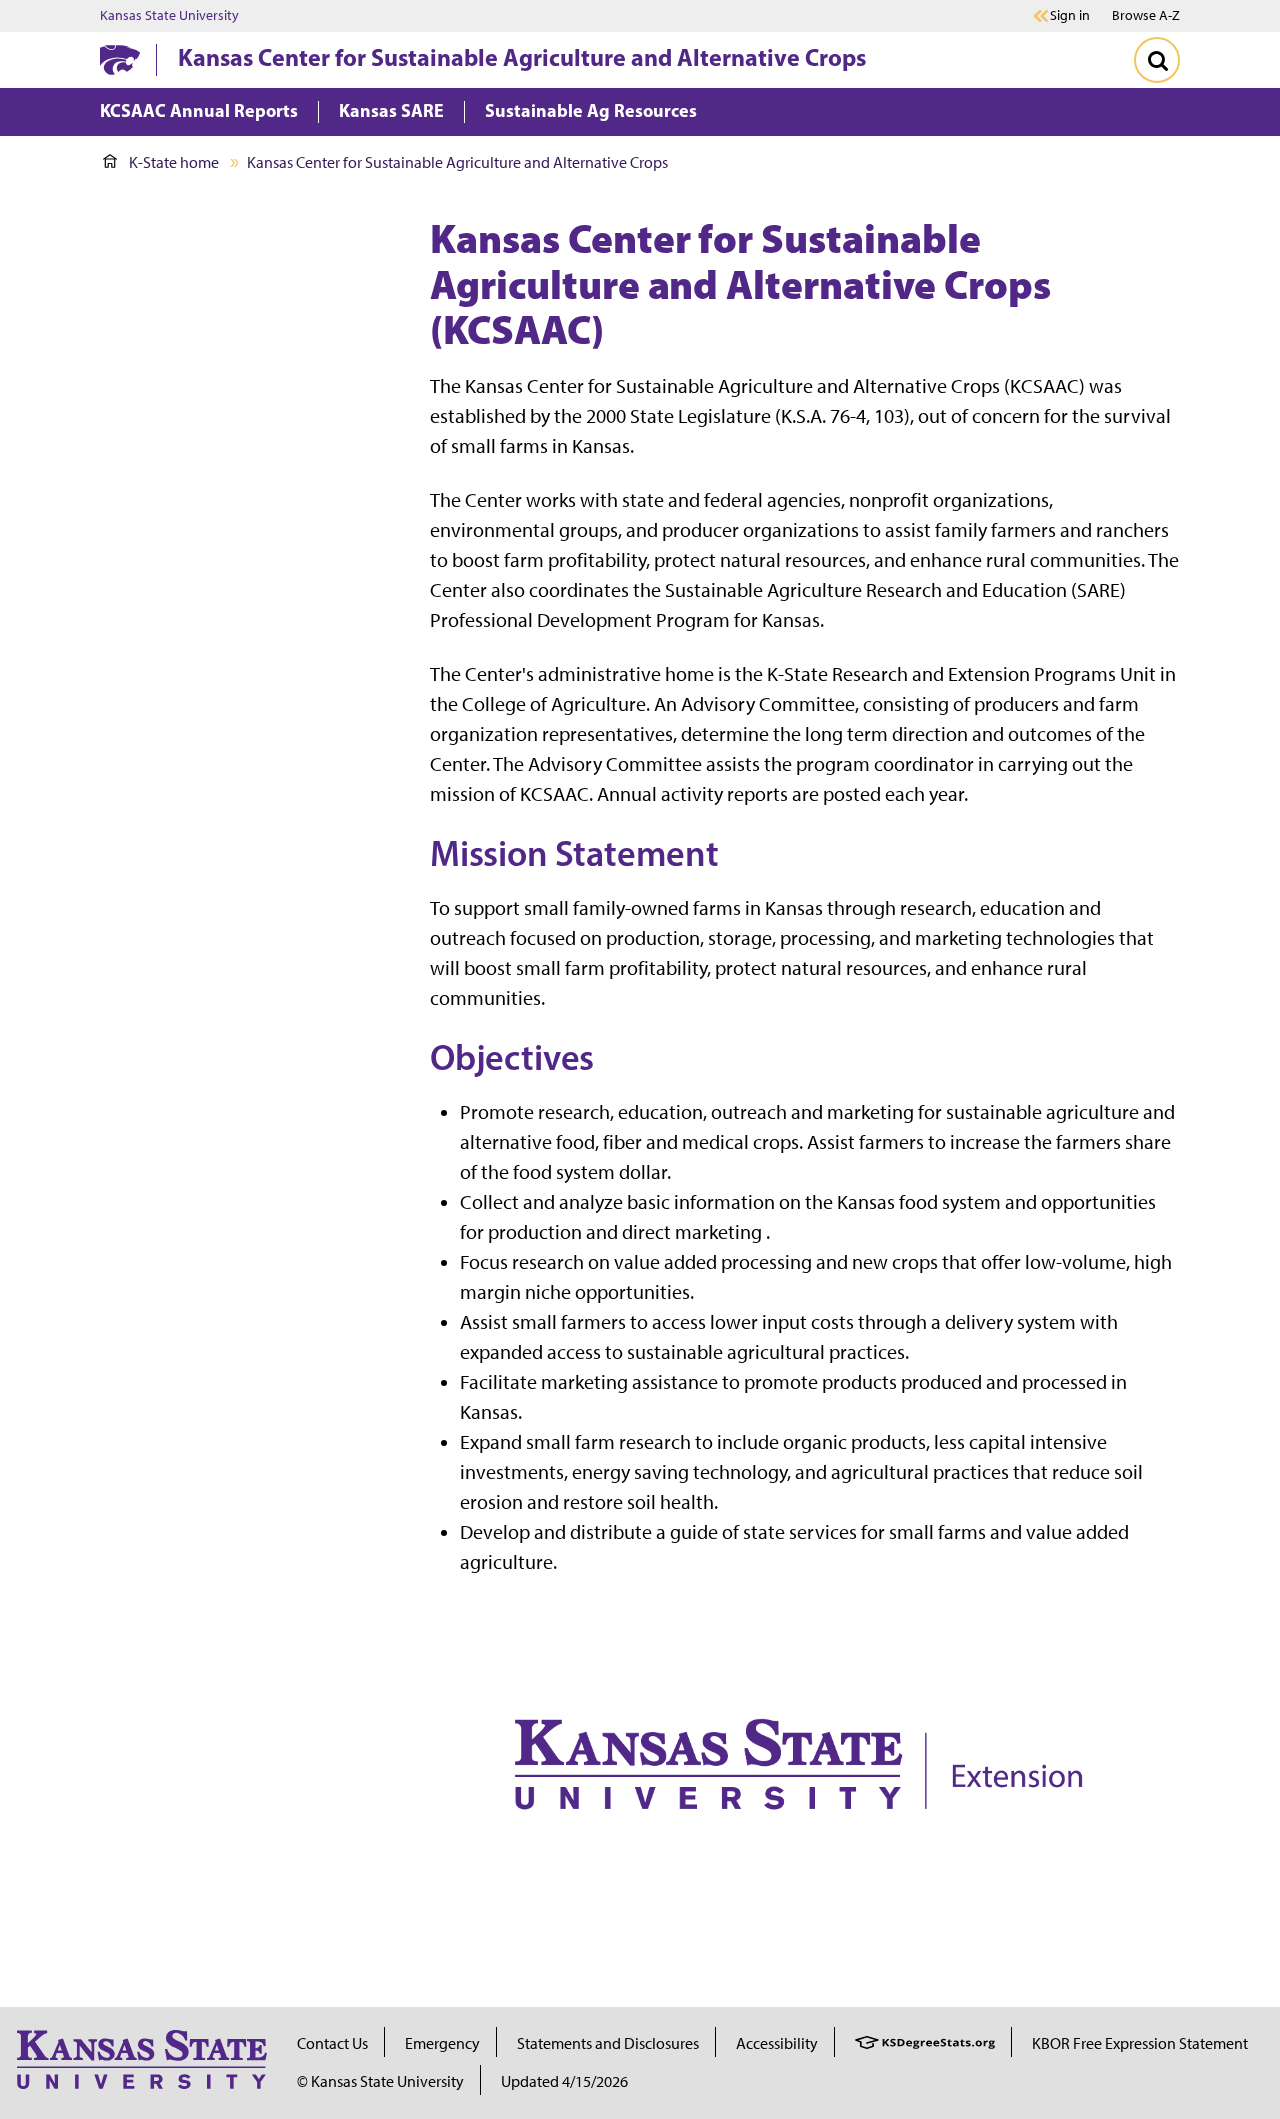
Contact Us (332, 2043)
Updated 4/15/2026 (564, 2081)
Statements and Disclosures (608, 2043)
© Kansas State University (380, 2081)
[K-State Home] (120, 59)
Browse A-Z (1146, 15)
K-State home (174, 162)
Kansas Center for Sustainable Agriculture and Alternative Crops (522, 57)
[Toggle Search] (1157, 60)
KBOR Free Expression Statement (1140, 2043)
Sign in (1070, 16)
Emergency (442, 2043)
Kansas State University (169, 16)
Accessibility (777, 2043)
